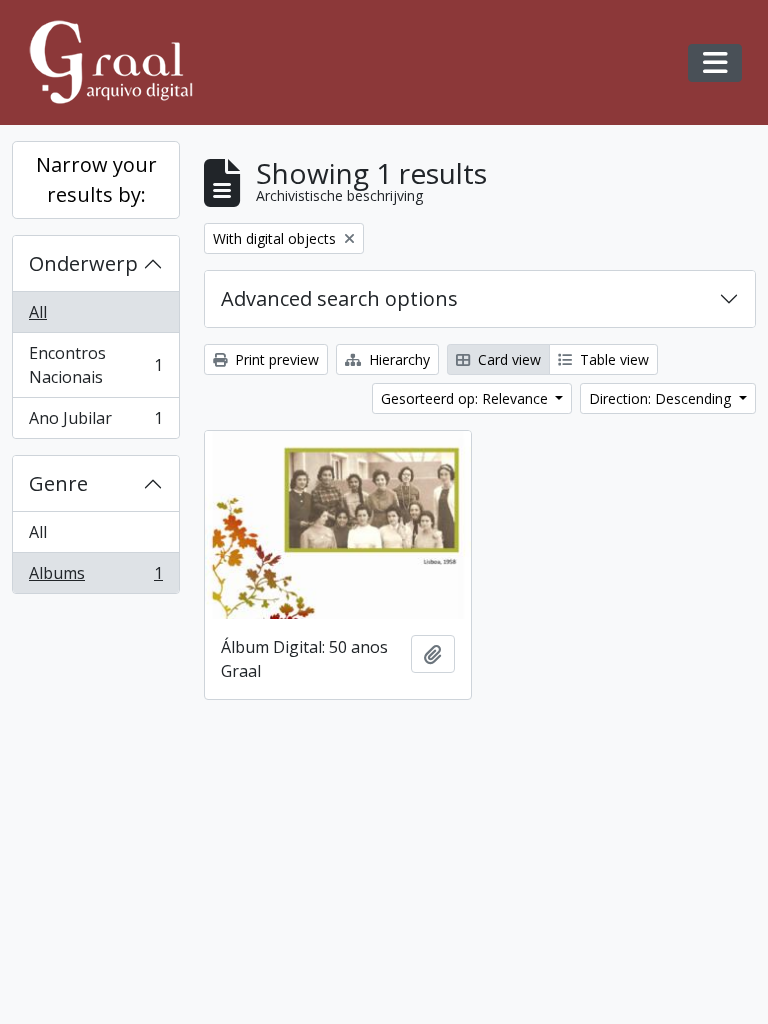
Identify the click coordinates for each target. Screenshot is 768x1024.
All (38, 312)
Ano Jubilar (95, 422)
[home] (120, 62)
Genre (58, 483)
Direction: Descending (662, 398)
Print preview (275, 359)
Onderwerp (83, 263)
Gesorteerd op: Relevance (466, 398)
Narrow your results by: (96, 179)
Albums (95, 577)
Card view (507, 359)
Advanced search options (339, 298)
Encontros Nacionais (95, 365)
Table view (612, 359)
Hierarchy (397, 359)
